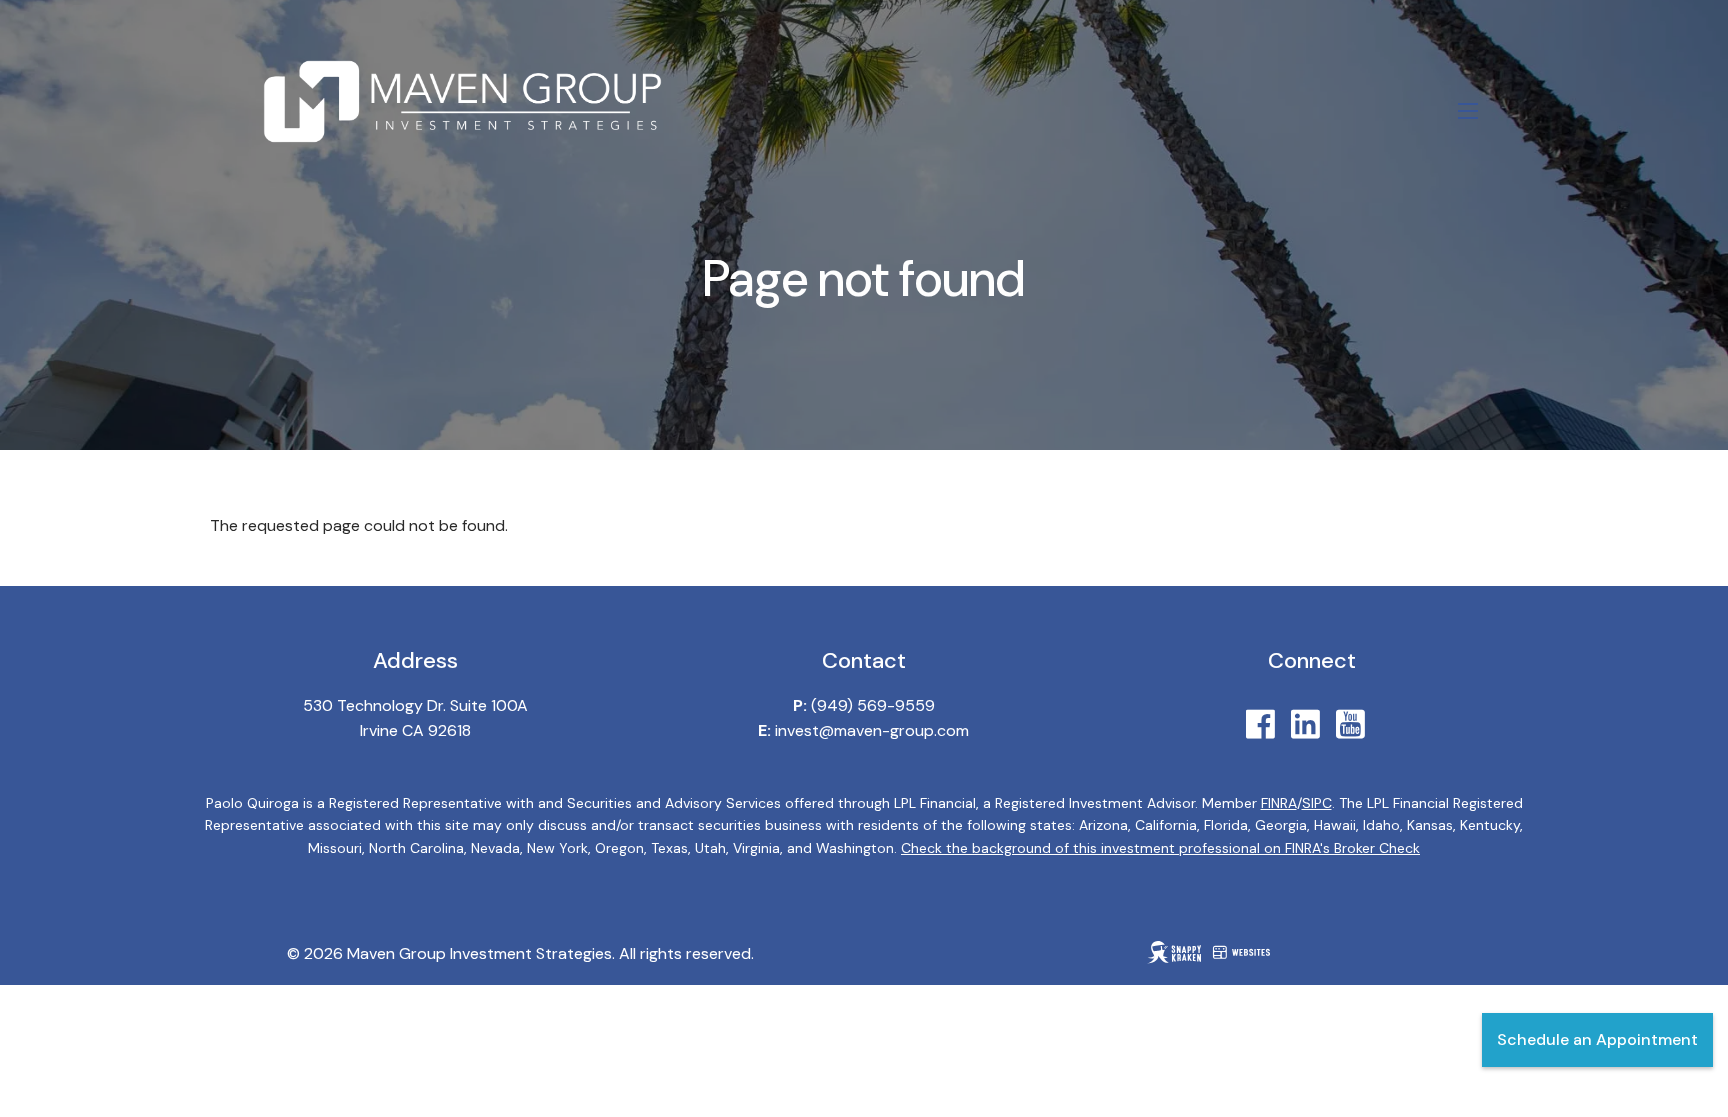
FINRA (1279, 803)
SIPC (1317, 803)
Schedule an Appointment (1597, 1039)
